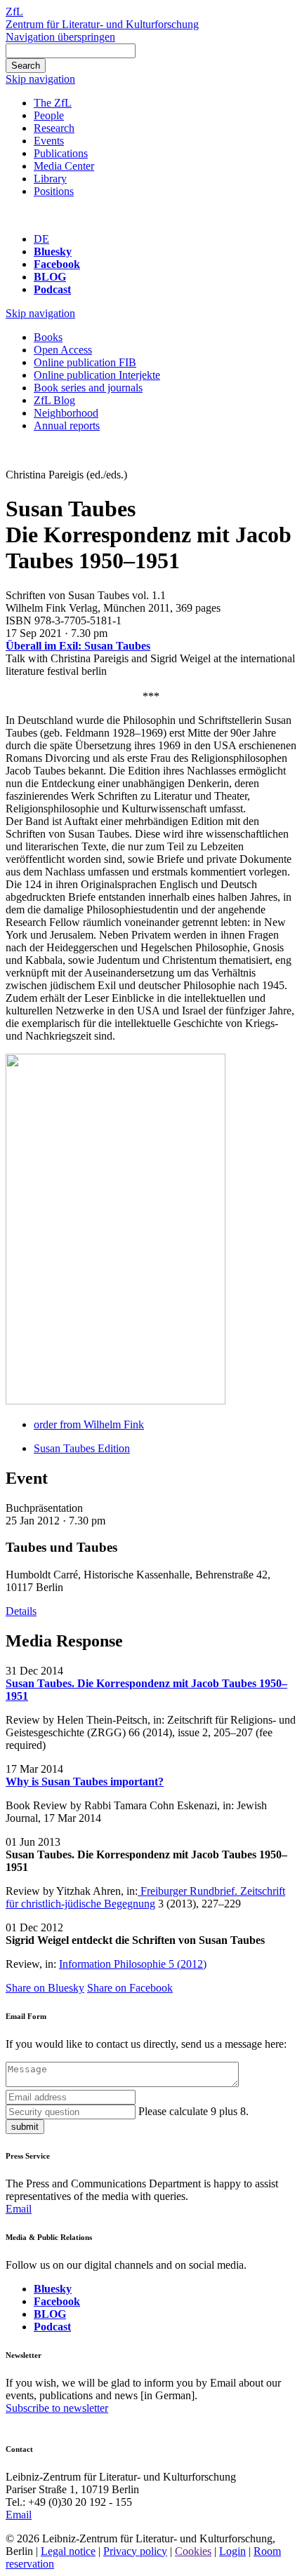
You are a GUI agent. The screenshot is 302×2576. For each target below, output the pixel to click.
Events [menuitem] (49, 141)
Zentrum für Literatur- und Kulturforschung (102, 24)
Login (232, 2551)
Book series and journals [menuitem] (88, 388)
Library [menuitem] (50, 179)
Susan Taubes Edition (82, 1448)
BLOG (50, 277)
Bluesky (53, 251)
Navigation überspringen (60, 37)
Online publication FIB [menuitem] (85, 362)
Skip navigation (40, 79)
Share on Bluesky (45, 1988)
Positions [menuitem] (54, 191)
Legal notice (68, 2551)
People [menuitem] (49, 115)
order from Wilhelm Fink (89, 1424)
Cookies (193, 2551)
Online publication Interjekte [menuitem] (97, 375)
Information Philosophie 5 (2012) (133, 1964)
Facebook (57, 264)
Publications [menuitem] (61, 153)
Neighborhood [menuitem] (66, 413)
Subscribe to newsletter (57, 2408)
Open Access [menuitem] (63, 350)
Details (21, 1611)
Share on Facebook (130, 1988)
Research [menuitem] (54, 128)
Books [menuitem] (48, 337)
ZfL (14, 12)
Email (19, 2209)
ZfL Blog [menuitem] (54, 400)
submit (25, 2127)
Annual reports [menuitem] (67, 425)
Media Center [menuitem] (64, 166)
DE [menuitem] (41, 239)
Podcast (52, 289)
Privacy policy (135, 2551)
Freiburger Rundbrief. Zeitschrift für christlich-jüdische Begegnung (145, 1897)
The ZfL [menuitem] (53, 103)
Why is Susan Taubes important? (85, 1782)
